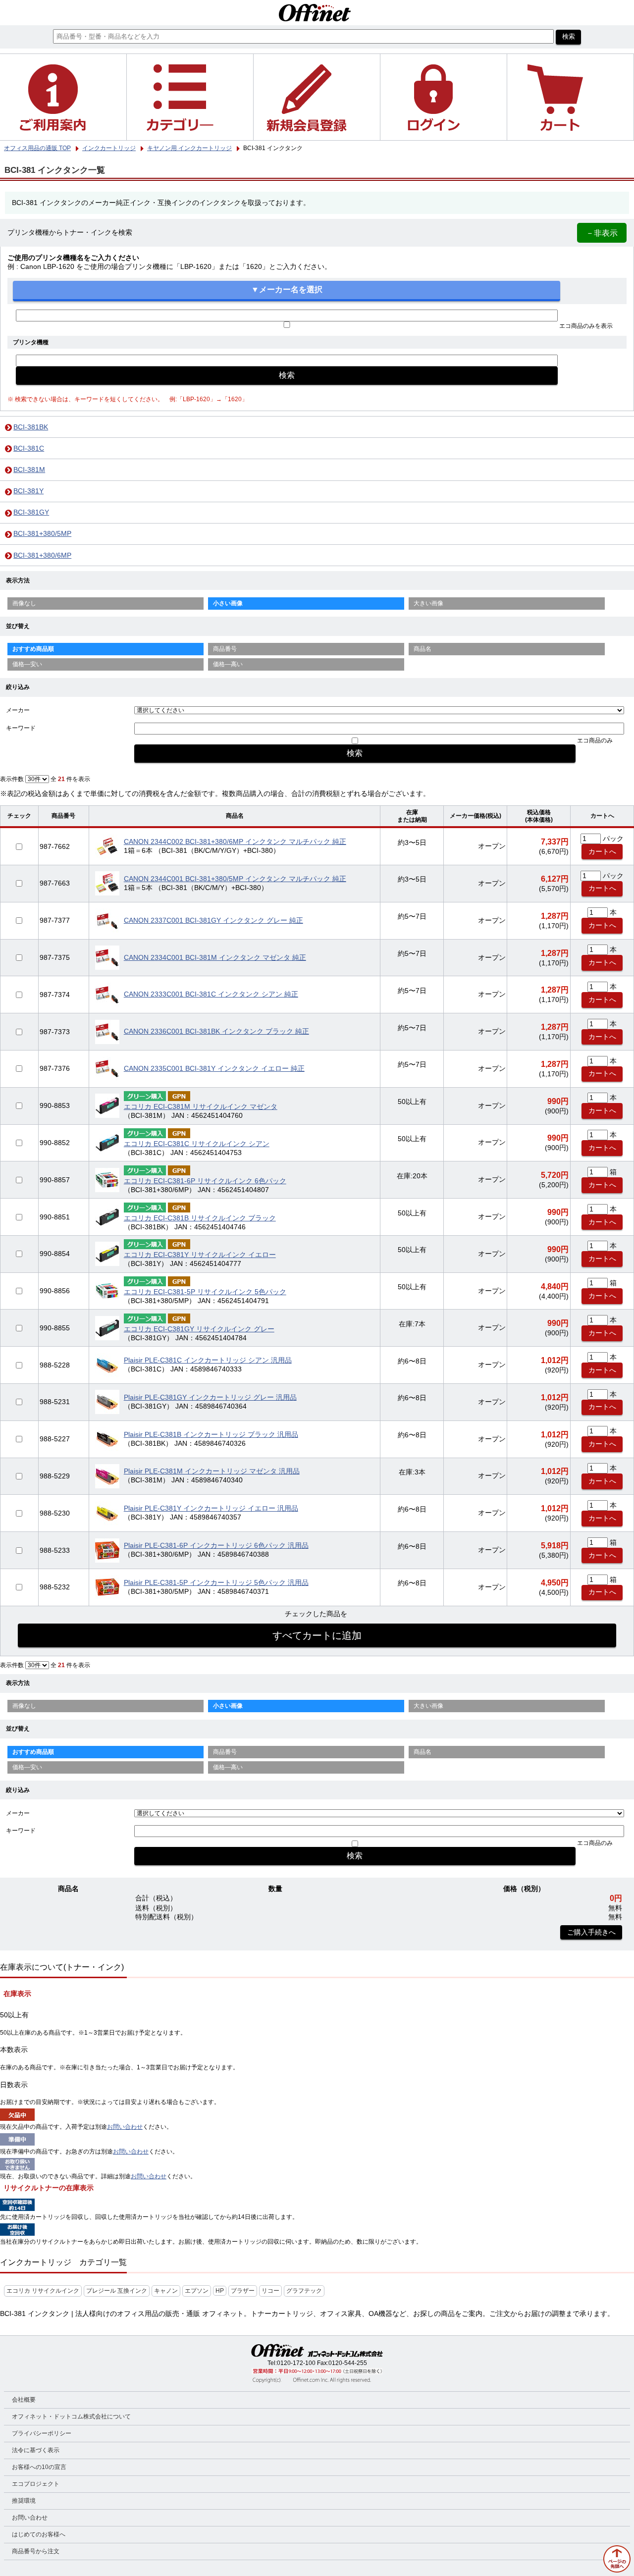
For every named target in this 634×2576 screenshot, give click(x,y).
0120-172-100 (296, 2363)
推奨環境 (24, 2501)
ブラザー (243, 2291)
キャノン (166, 2291)
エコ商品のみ (595, 740)
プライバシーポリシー (42, 2433)
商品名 (423, 649)
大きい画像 (428, 603)
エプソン (197, 2291)
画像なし (24, 603)
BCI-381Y (28, 491)
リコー (270, 2291)
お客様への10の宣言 (39, 2467)
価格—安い (27, 664)
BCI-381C (29, 448)
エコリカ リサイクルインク (43, 2291)
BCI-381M (29, 470)
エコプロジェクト (36, 2484)
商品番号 (225, 649)
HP (220, 2291)
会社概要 (24, 2400)
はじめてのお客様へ (39, 2534)
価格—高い (228, 664)
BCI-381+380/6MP (42, 555)
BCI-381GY (31, 512)
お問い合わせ (125, 2127)
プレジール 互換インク (117, 2291)
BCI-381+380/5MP (42, 534)
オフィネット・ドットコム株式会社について (71, 2417)
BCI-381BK (31, 427)
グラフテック (304, 2291)
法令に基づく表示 (36, 2450)
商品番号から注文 (36, 2551)
